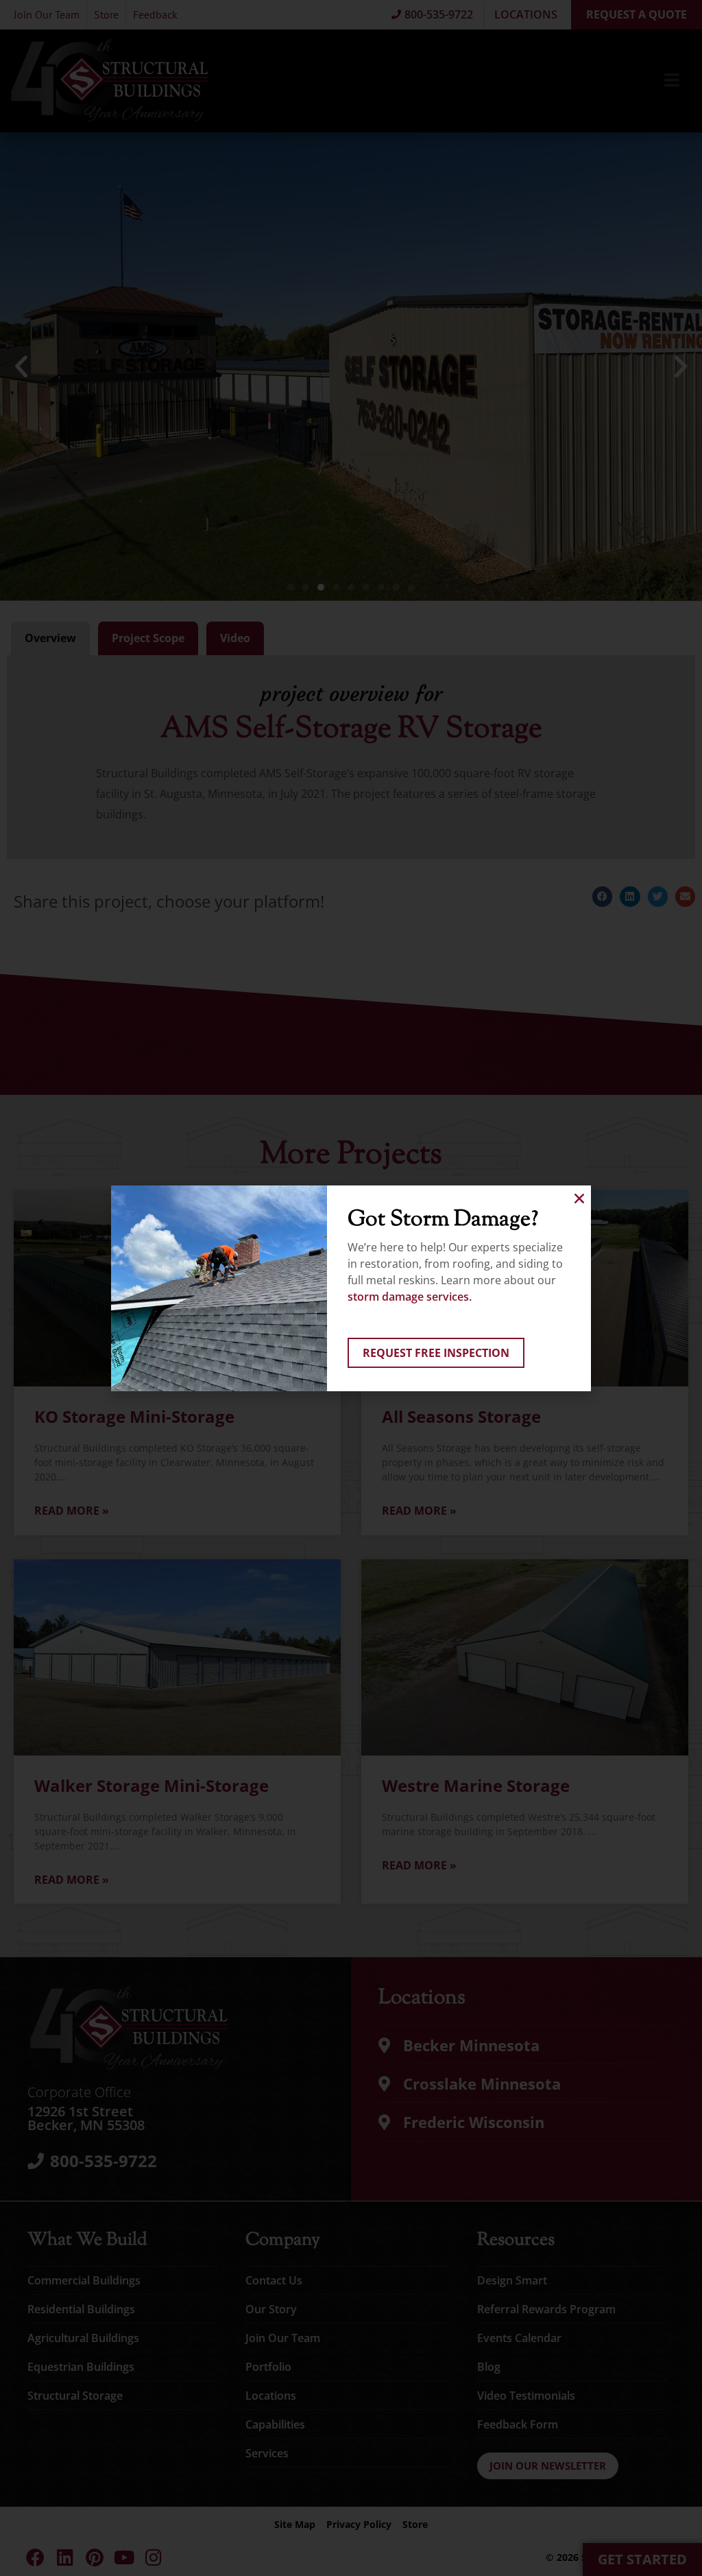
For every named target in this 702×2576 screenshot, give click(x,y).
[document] (351, 1288)
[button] (579, 1198)
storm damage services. (410, 1297)
